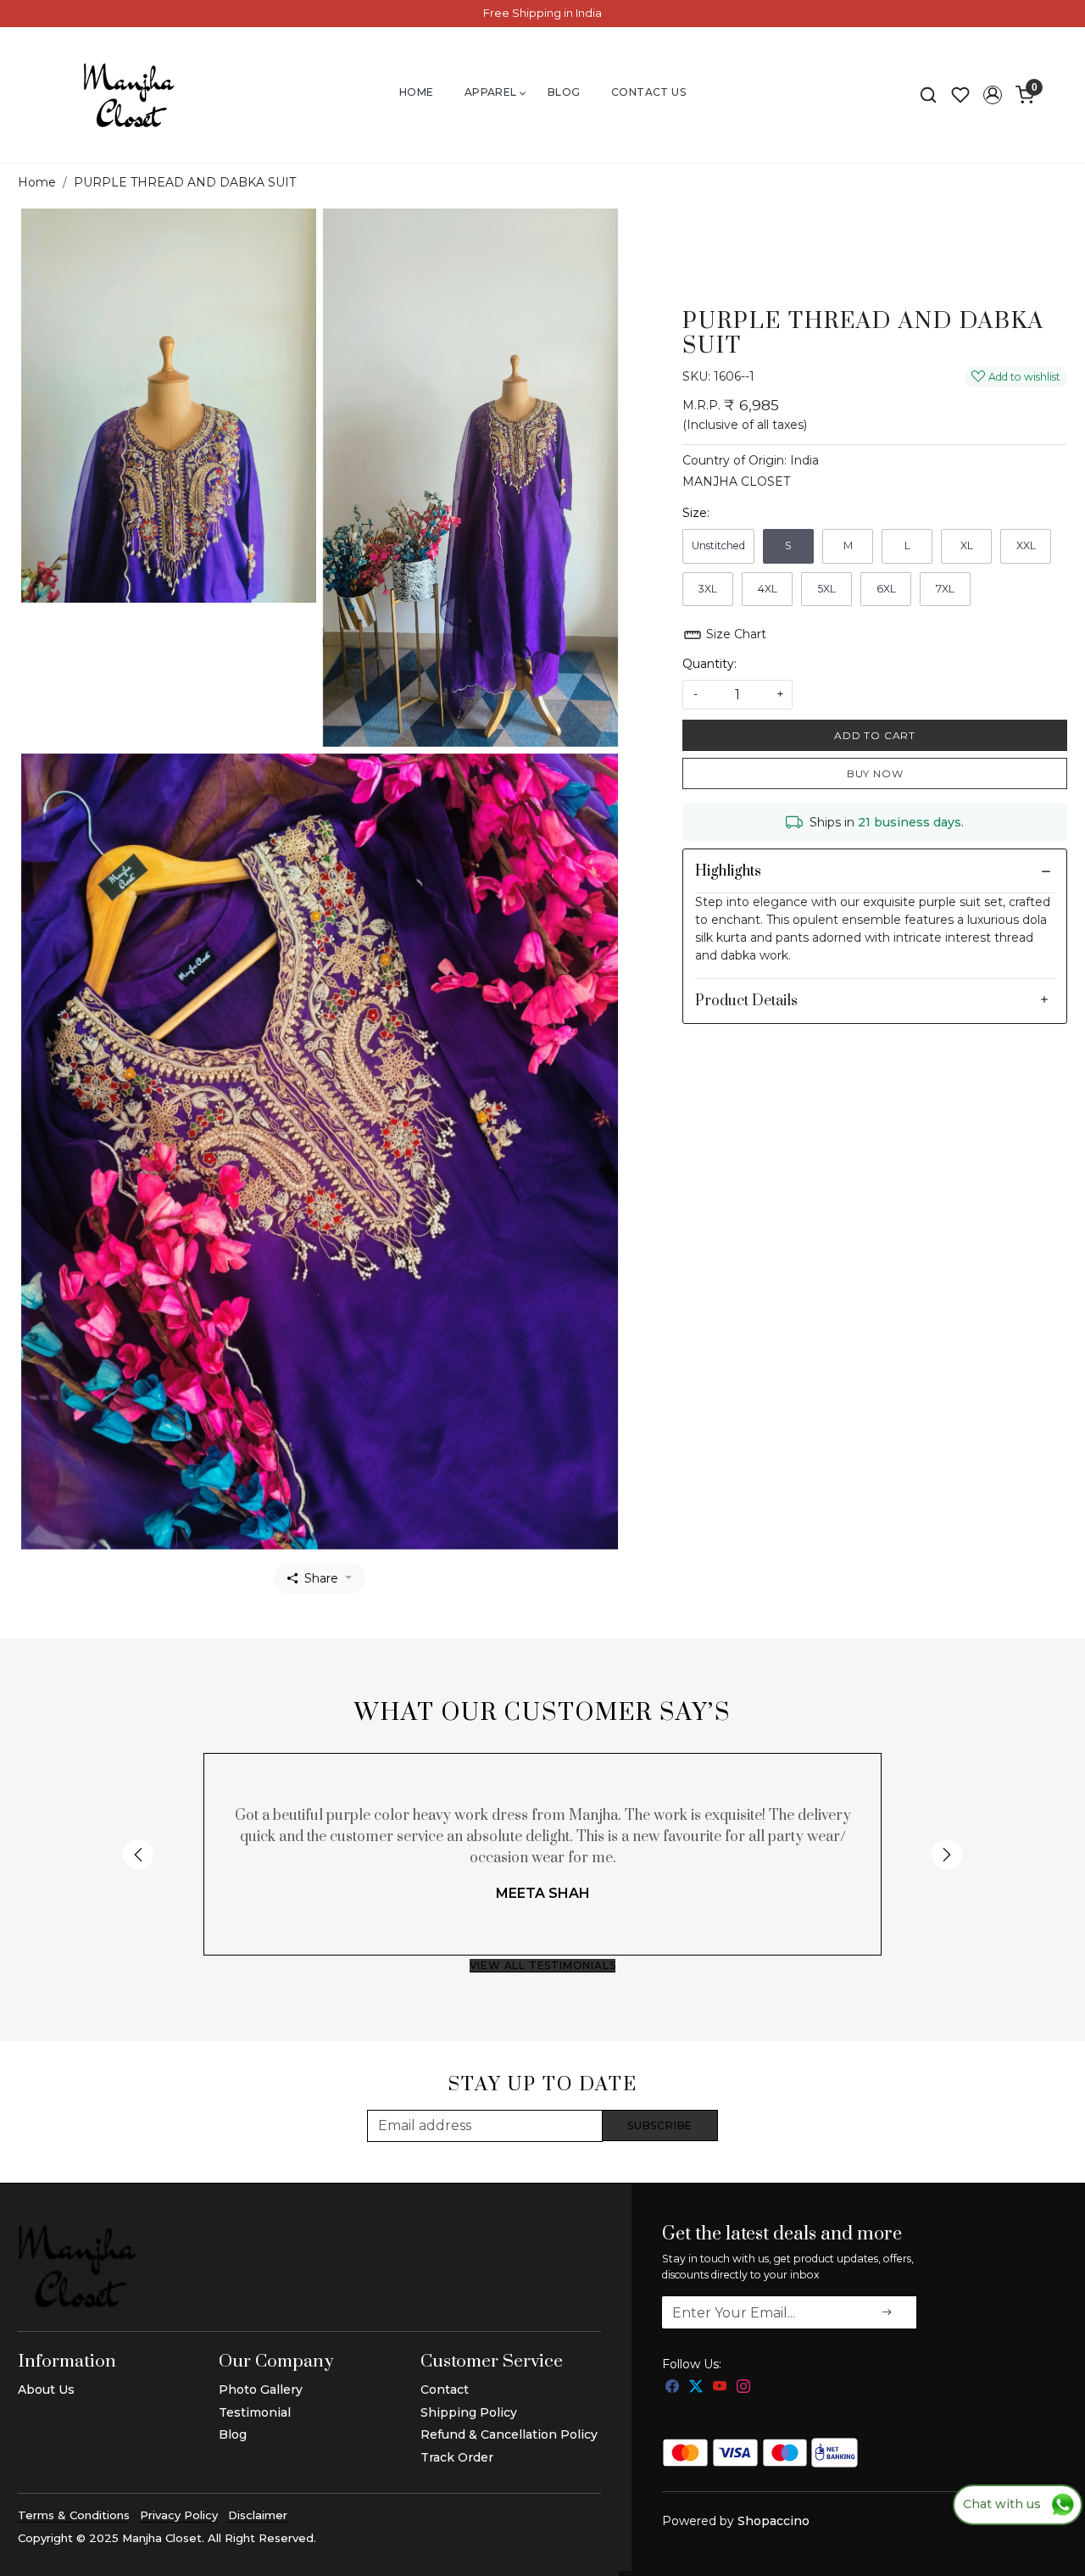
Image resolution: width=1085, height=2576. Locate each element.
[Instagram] (743, 2387)
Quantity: (709, 664)
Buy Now (875, 773)
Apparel (491, 92)
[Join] (887, 2312)
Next (947, 1855)
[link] (928, 95)
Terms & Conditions (74, 2515)
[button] (993, 95)
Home (417, 92)
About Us (46, 2390)
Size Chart (734, 634)
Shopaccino (773, 2521)
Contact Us (648, 92)
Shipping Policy (469, 2412)
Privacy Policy (179, 2515)
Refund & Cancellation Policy (509, 2434)
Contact (445, 2390)
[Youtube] (720, 2387)
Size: (696, 513)
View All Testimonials (543, 1965)
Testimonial (255, 2412)
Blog (564, 92)
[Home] (129, 95)
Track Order (457, 2457)
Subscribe (660, 2125)
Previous (138, 1855)
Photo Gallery (261, 2390)
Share (321, 1578)
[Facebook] (672, 2387)
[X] (696, 2387)
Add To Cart (875, 735)
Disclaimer (258, 2515)
